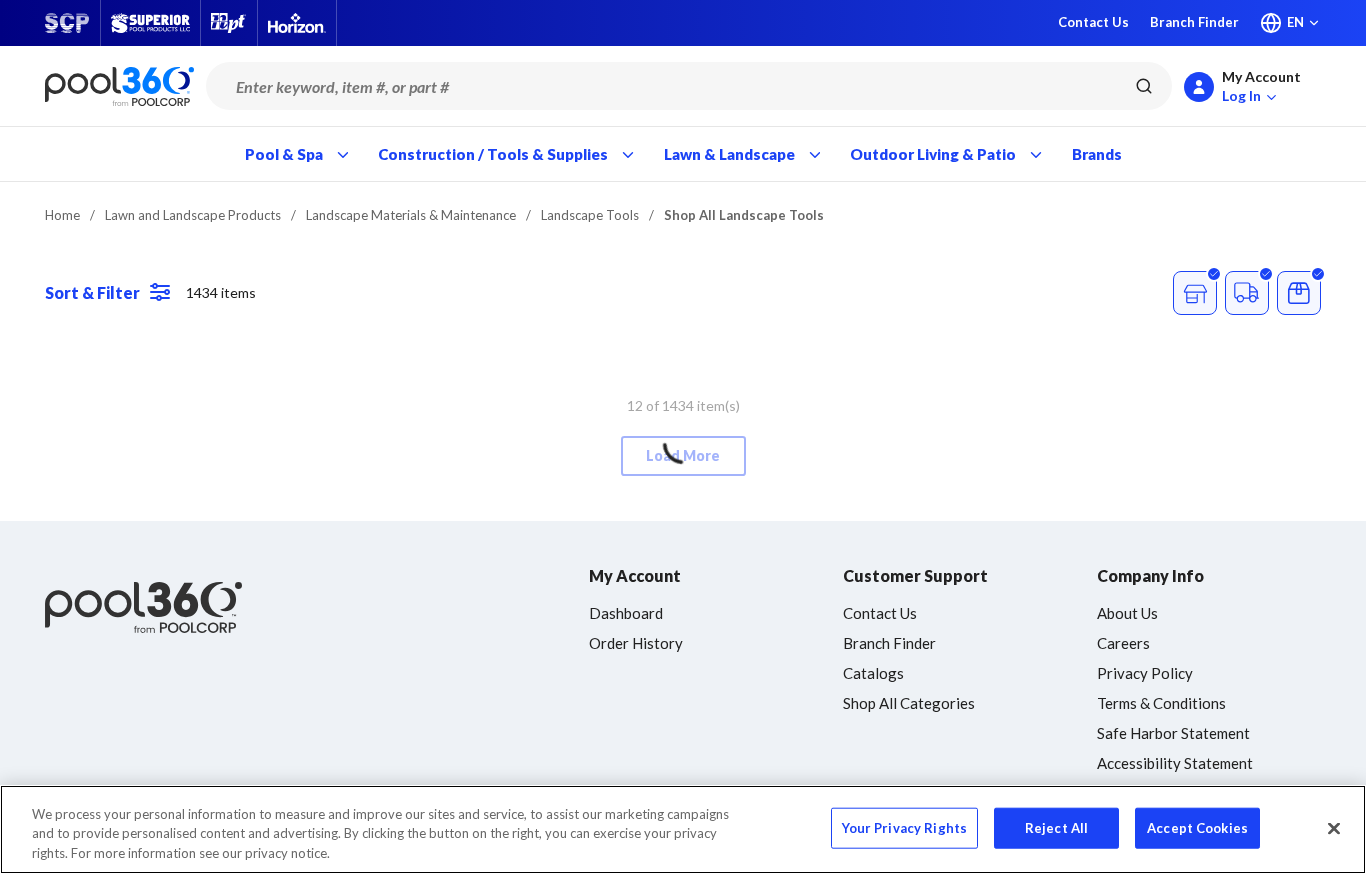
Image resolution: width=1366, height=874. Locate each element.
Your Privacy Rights (904, 827)
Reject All (1056, 827)
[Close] (1334, 828)
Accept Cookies (1197, 827)
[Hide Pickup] (1195, 293)
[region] (683, 829)
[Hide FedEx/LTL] (1299, 293)
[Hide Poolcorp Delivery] (1247, 293)
